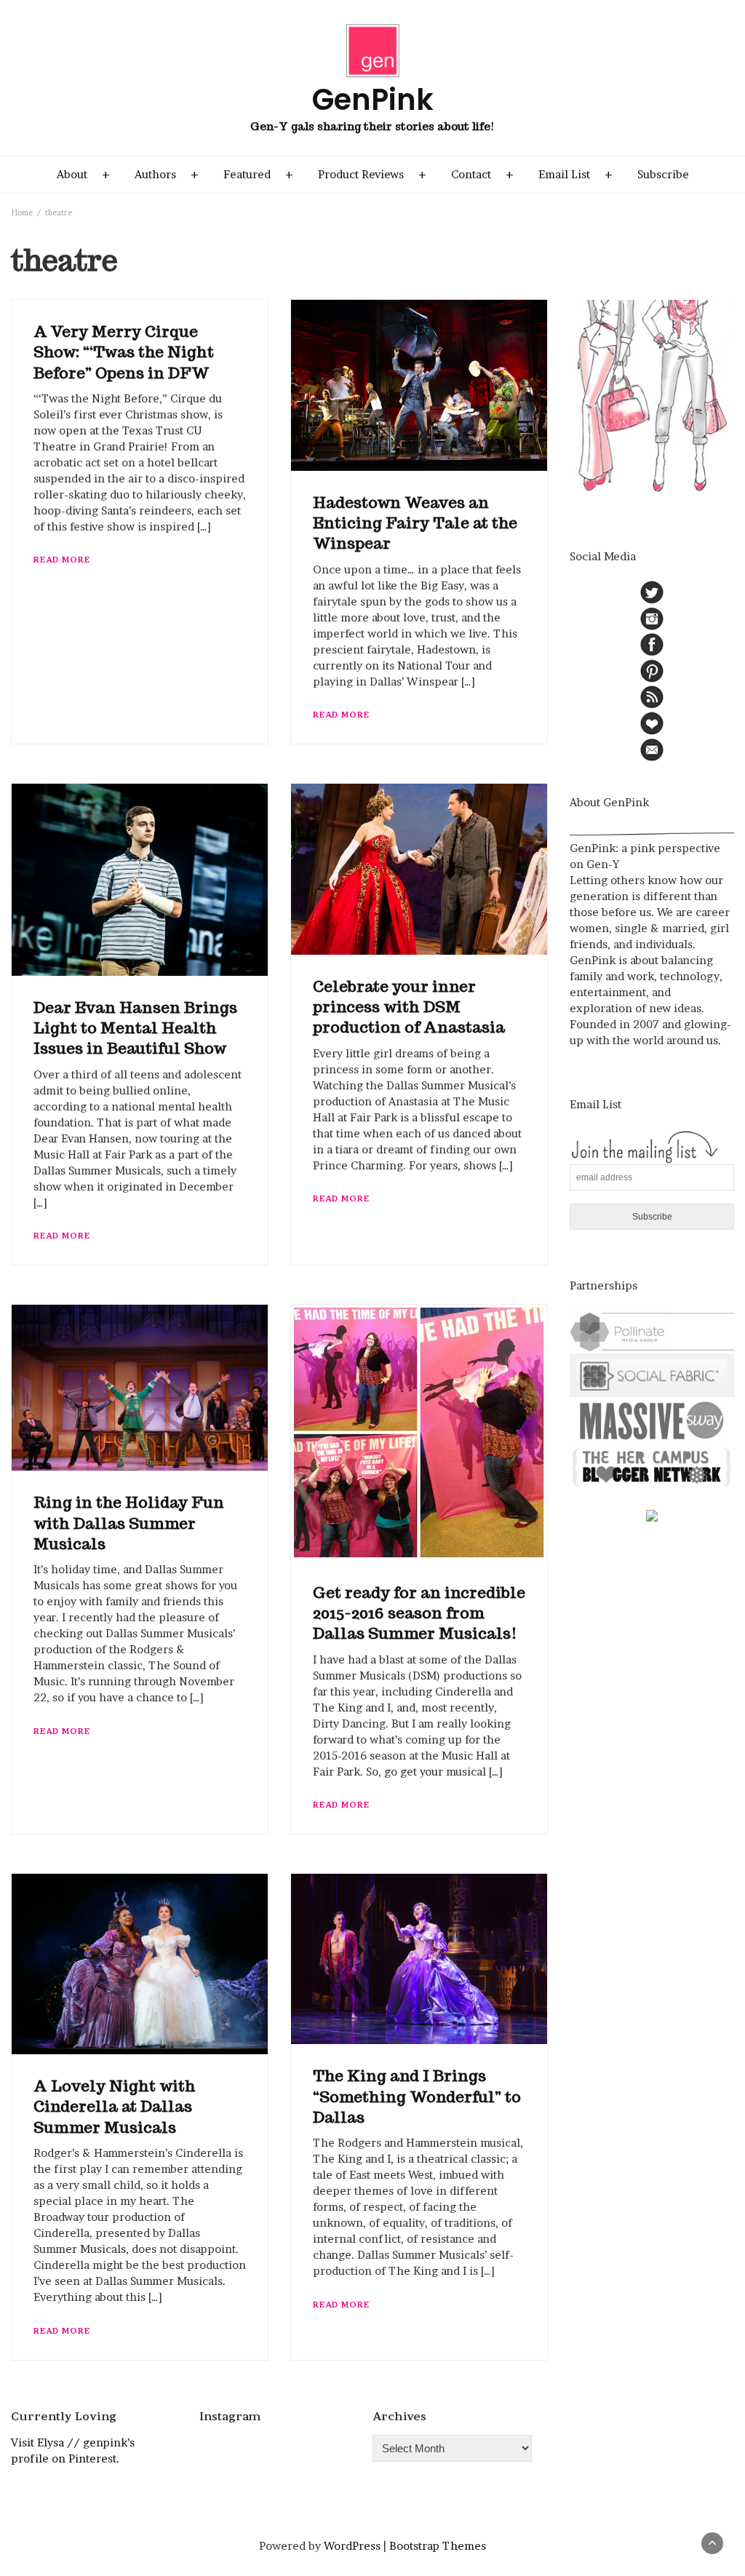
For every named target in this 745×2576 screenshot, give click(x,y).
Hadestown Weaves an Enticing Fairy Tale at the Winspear (415, 523)
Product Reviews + (372, 174)
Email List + (575, 174)
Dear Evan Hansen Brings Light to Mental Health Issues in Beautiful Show (135, 1028)
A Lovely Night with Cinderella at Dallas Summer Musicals (115, 2107)
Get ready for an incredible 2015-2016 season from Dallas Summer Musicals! (419, 1613)
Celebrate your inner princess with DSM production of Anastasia (409, 1007)
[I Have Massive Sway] (652, 1419)
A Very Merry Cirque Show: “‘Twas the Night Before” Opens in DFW (124, 352)
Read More (62, 560)
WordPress (352, 2546)
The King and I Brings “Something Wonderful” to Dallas (417, 2096)
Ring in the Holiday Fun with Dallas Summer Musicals (129, 1523)
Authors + (167, 174)
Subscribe (663, 174)
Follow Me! (279, 2451)
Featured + (258, 174)
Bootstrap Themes (438, 2546)
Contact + (482, 174)
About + (83, 174)
